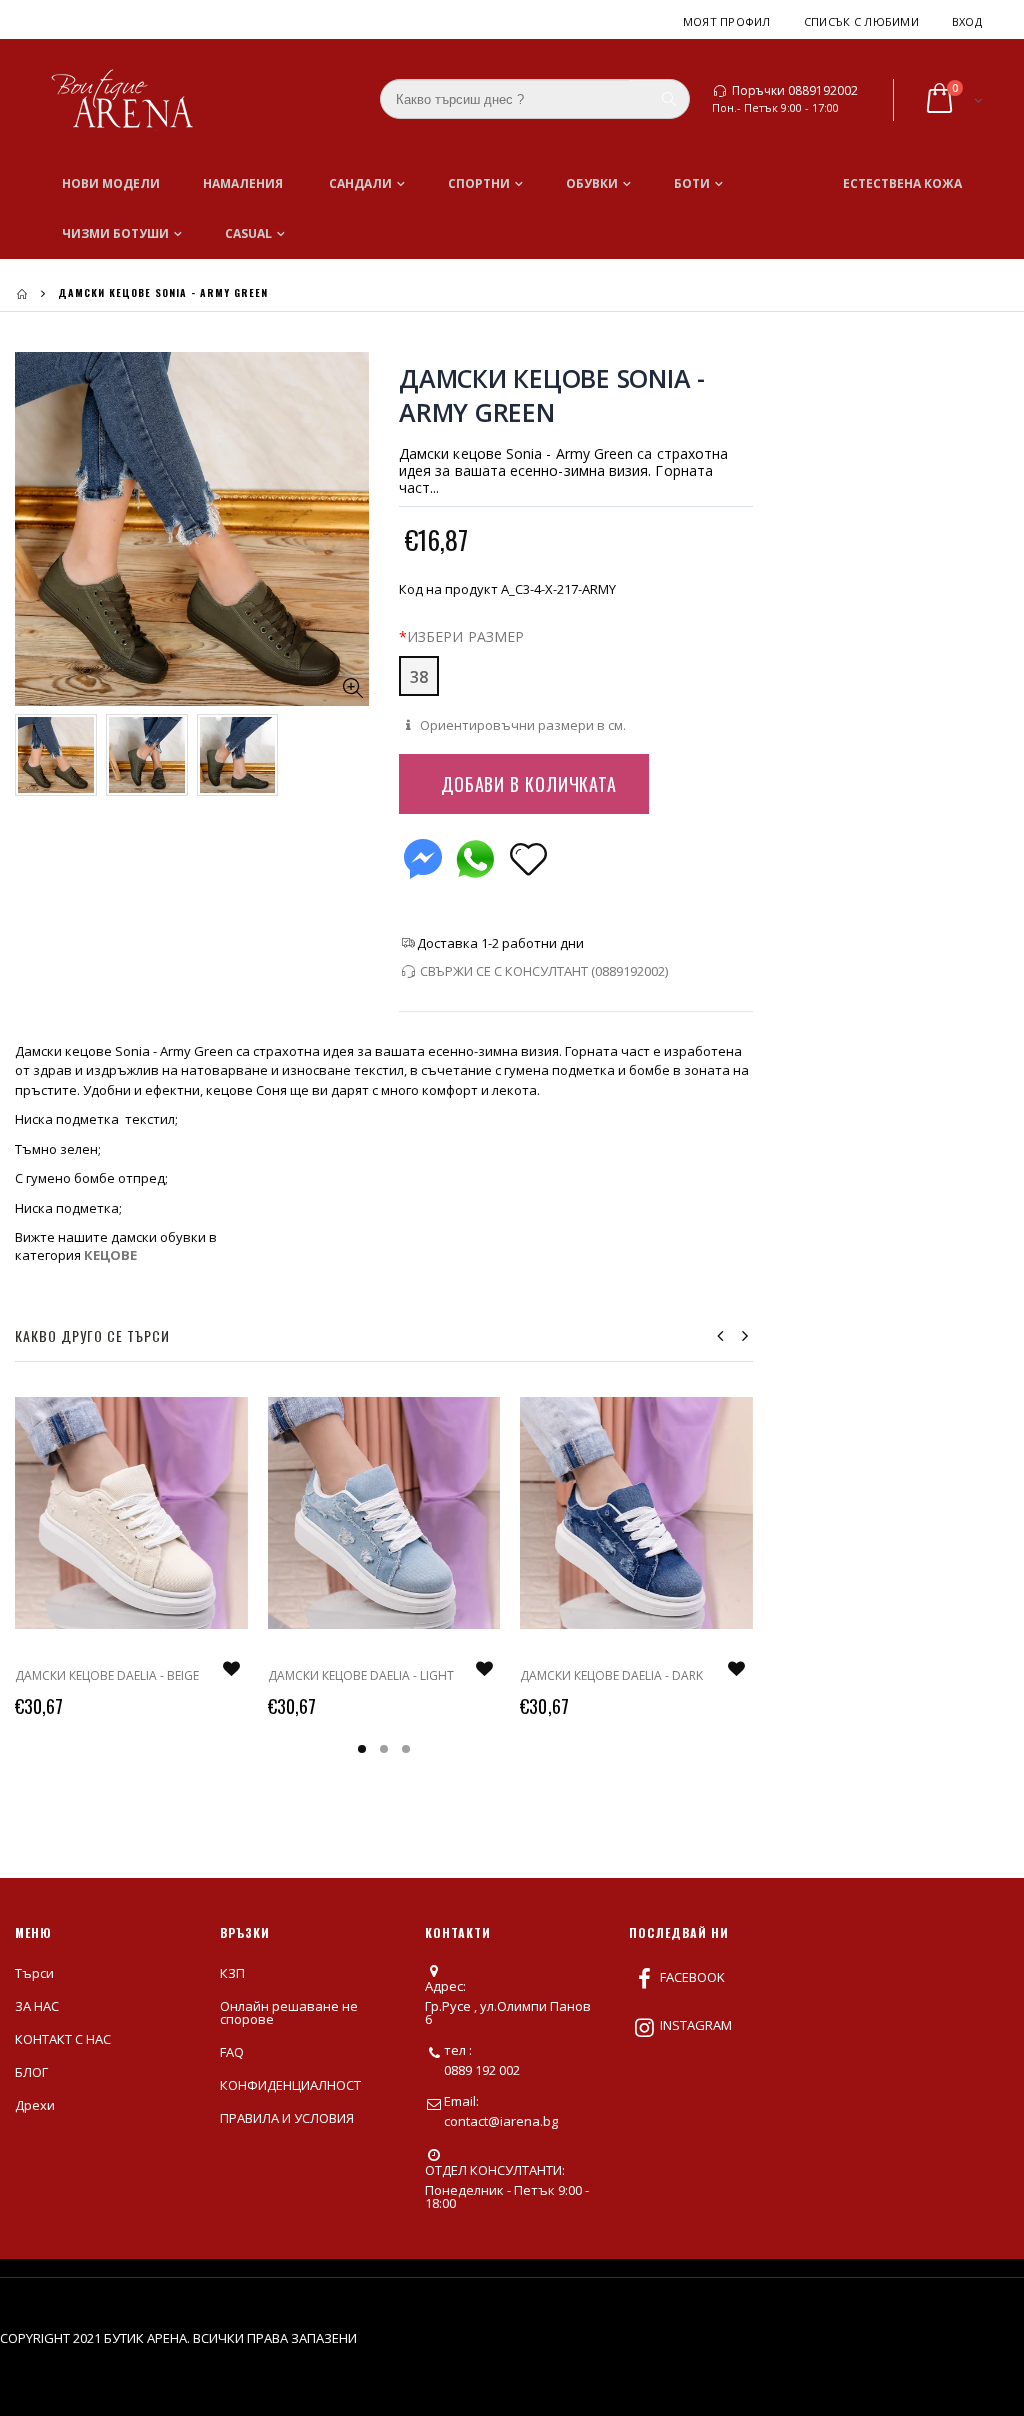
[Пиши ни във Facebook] (423, 854)
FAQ (232, 2052)
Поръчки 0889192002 (795, 91)
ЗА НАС (37, 2006)
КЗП (232, 1973)
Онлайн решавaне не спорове (289, 2012)
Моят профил (727, 21)
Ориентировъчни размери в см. (521, 725)
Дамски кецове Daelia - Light (361, 1675)
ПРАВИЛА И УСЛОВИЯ (287, 2118)
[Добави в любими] (529, 857)
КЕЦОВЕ (110, 1255)
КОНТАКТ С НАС (63, 2039)
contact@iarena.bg (501, 2121)
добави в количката (529, 784)
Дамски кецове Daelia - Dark (611, 1675)
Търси (34, 1973)
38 (419, 677)
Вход (967, 21)
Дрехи (35, 2105)
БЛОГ (31, 2072)
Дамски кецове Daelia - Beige (107, 1675)
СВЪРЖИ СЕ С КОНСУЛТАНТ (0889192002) (544, 971)
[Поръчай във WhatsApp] (475, 854)
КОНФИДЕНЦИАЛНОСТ (290, 2085)
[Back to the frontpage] (22, 293)
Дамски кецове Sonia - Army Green (552, 395)
